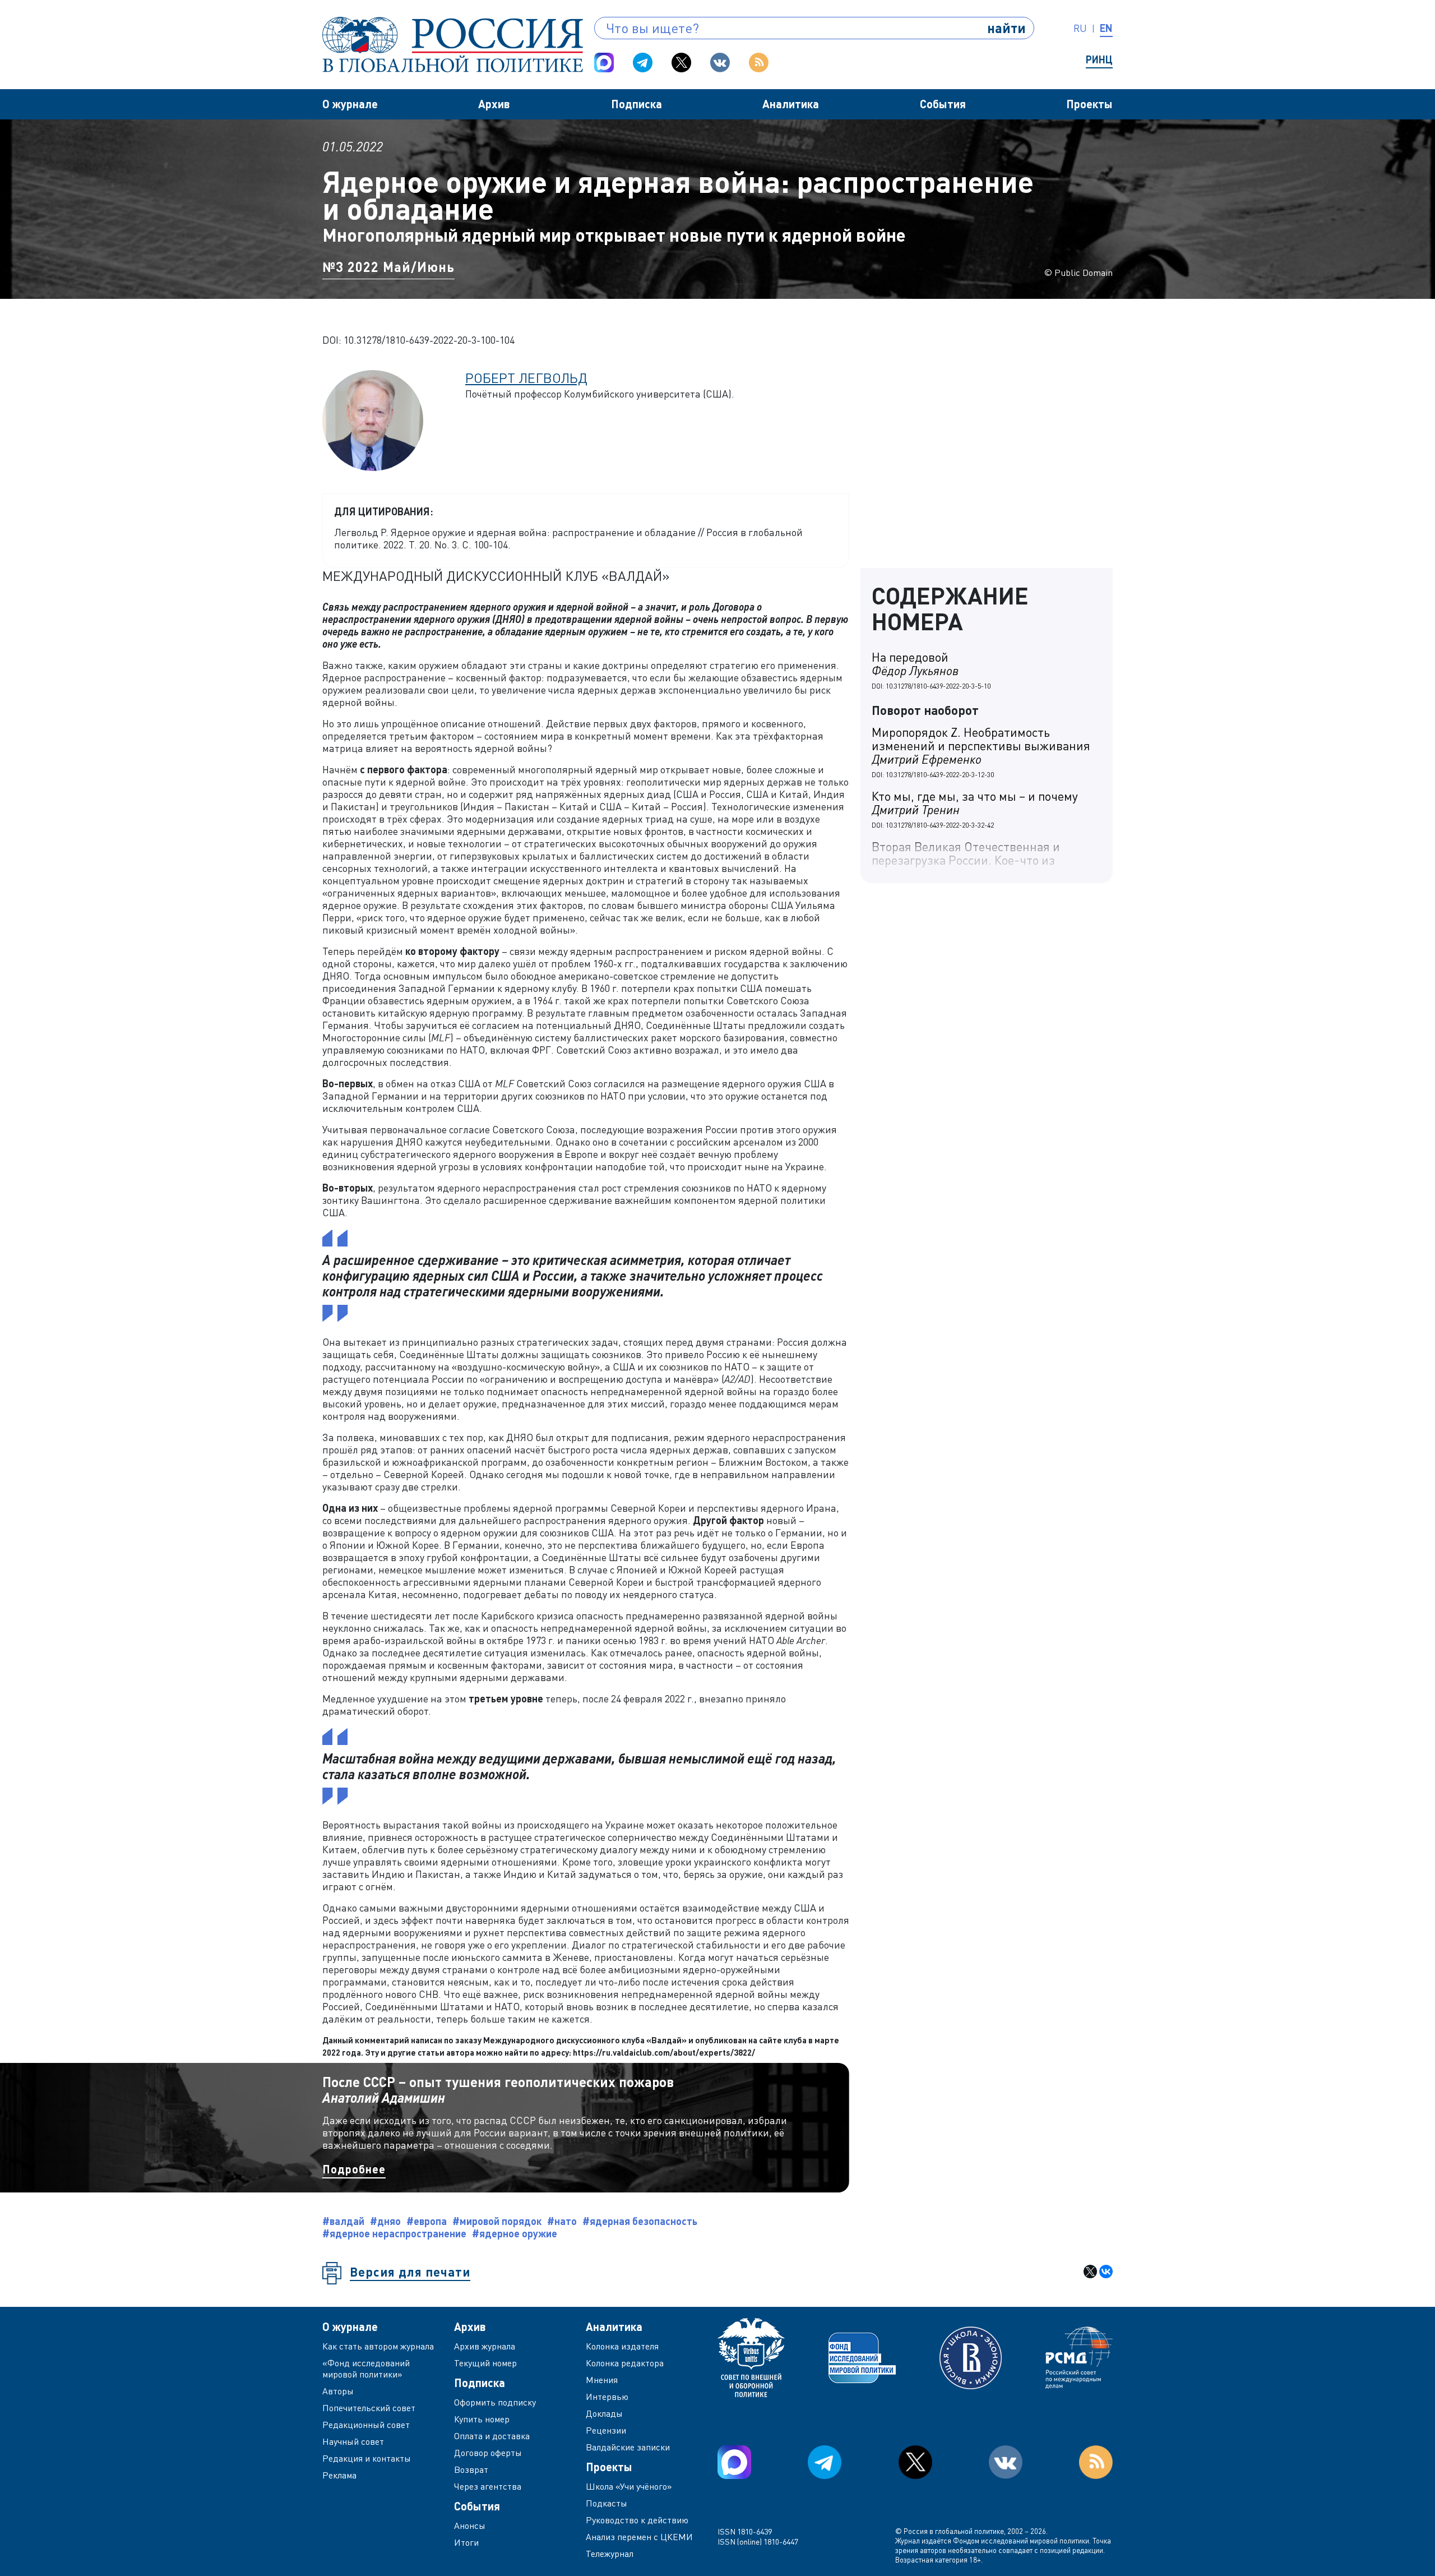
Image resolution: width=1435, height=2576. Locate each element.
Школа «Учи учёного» (629, 2486)
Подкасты (607, 2503)
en (1106, 28)
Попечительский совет (369, 2408)
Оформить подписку (495, 2402)
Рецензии (606, 2430)
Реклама (339, 2475)
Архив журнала (485, 2346)
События (943, 104)
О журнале (350, 104)
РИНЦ (1099, 59)
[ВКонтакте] (1106, 2272)
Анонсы (470, 2526)
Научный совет (353, 2441)
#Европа (427, 2221)
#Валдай (343, 2221)
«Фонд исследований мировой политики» (366, 2369)
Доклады (604, 2413)
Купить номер (482, 2419)
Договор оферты (488, 2453)
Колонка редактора (625, 2363)
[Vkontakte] (720, 63)
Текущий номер (485, 2363)
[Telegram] (643, 63)
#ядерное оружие (515, 2233)
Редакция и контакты (367, 2458)
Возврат (471, 2469)
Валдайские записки (628, 2447)
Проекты (1089, 104)
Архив (494, 104)
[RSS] (759, 63)
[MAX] (604, 63)
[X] (1090, 2272)
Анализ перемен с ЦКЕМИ (639, 2537)
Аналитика (791, 104)
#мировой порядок (497, 2221)
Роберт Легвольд (526, 378)
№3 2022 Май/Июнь (388, 267)
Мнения (602, 2380)
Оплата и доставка (492, 2436)
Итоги (466, 2542)
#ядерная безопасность (640, 2221)
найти (1006, 28)
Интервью (607, 2397)
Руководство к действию (637, 2520)
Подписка (637, 104)
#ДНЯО (385, 2221)
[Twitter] (681, 63)
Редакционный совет (366, 2425)
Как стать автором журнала (378, 2346)
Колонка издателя (622, 2346)
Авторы (338, 2391)
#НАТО (562, 2221)
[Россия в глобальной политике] (453, 45)
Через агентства (488, 2486)
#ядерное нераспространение (394, 2233)
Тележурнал (610, 2554)
